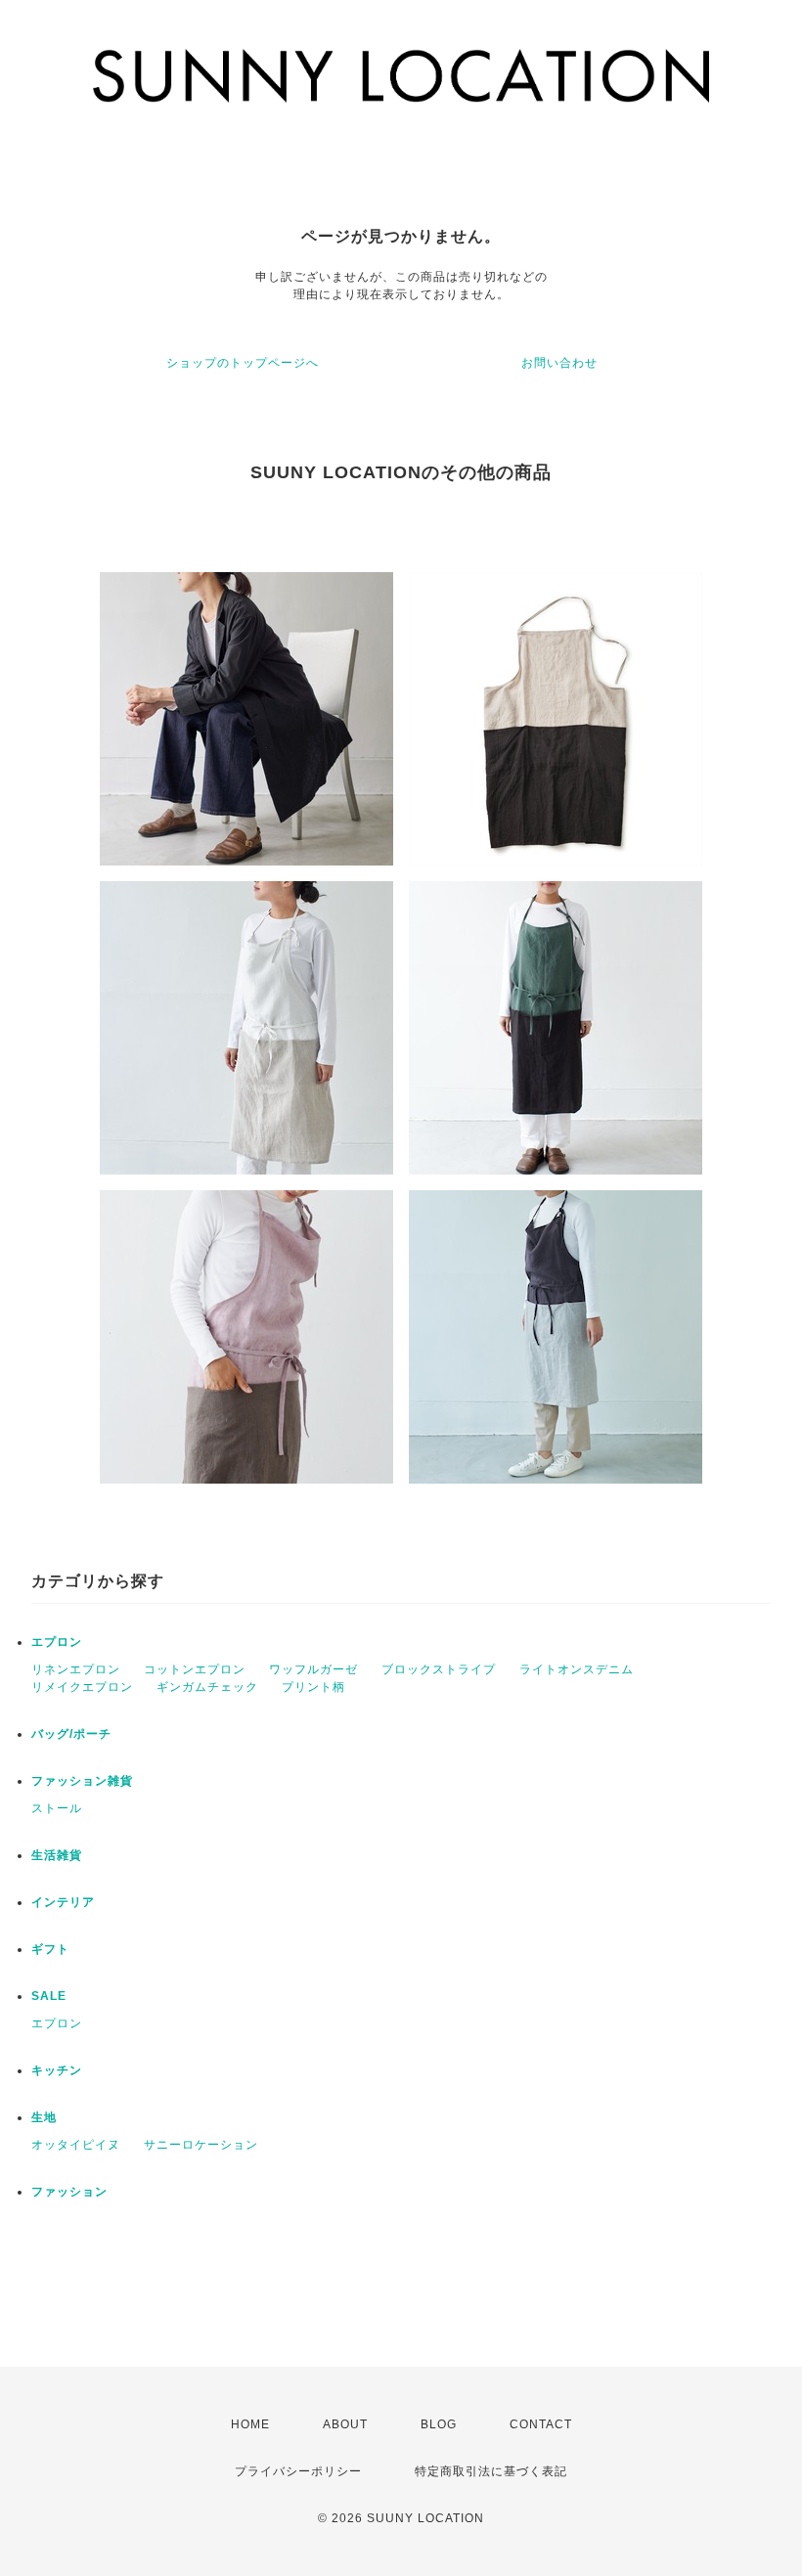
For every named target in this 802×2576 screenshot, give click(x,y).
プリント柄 (313, 1687)
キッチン (57, 2070)
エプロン (57, 1642)
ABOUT (345, 2424)
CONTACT (541, 2424)
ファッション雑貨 (82, 1781)
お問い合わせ (559, 363)
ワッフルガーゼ (313, 1669)
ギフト (50, 1949)
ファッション (69, 2192)
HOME (250, 2424)
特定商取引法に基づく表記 (491, 2471)
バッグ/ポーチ (71, 1734)
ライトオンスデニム (577, 1669)
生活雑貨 (57, 1855)
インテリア (63, 1902)
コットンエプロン (195, 1669)
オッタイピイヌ (76, 2145)
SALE (49, 1996)
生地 (44, 2117)
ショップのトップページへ (243, 363)
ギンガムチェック (207, 1687)
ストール (57, 1808)
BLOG (439, 2424)
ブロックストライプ (439, 1669)
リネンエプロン (76, 1669)
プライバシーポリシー (298, 2471)
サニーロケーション (201, 2145)
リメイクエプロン (82, 1687)
